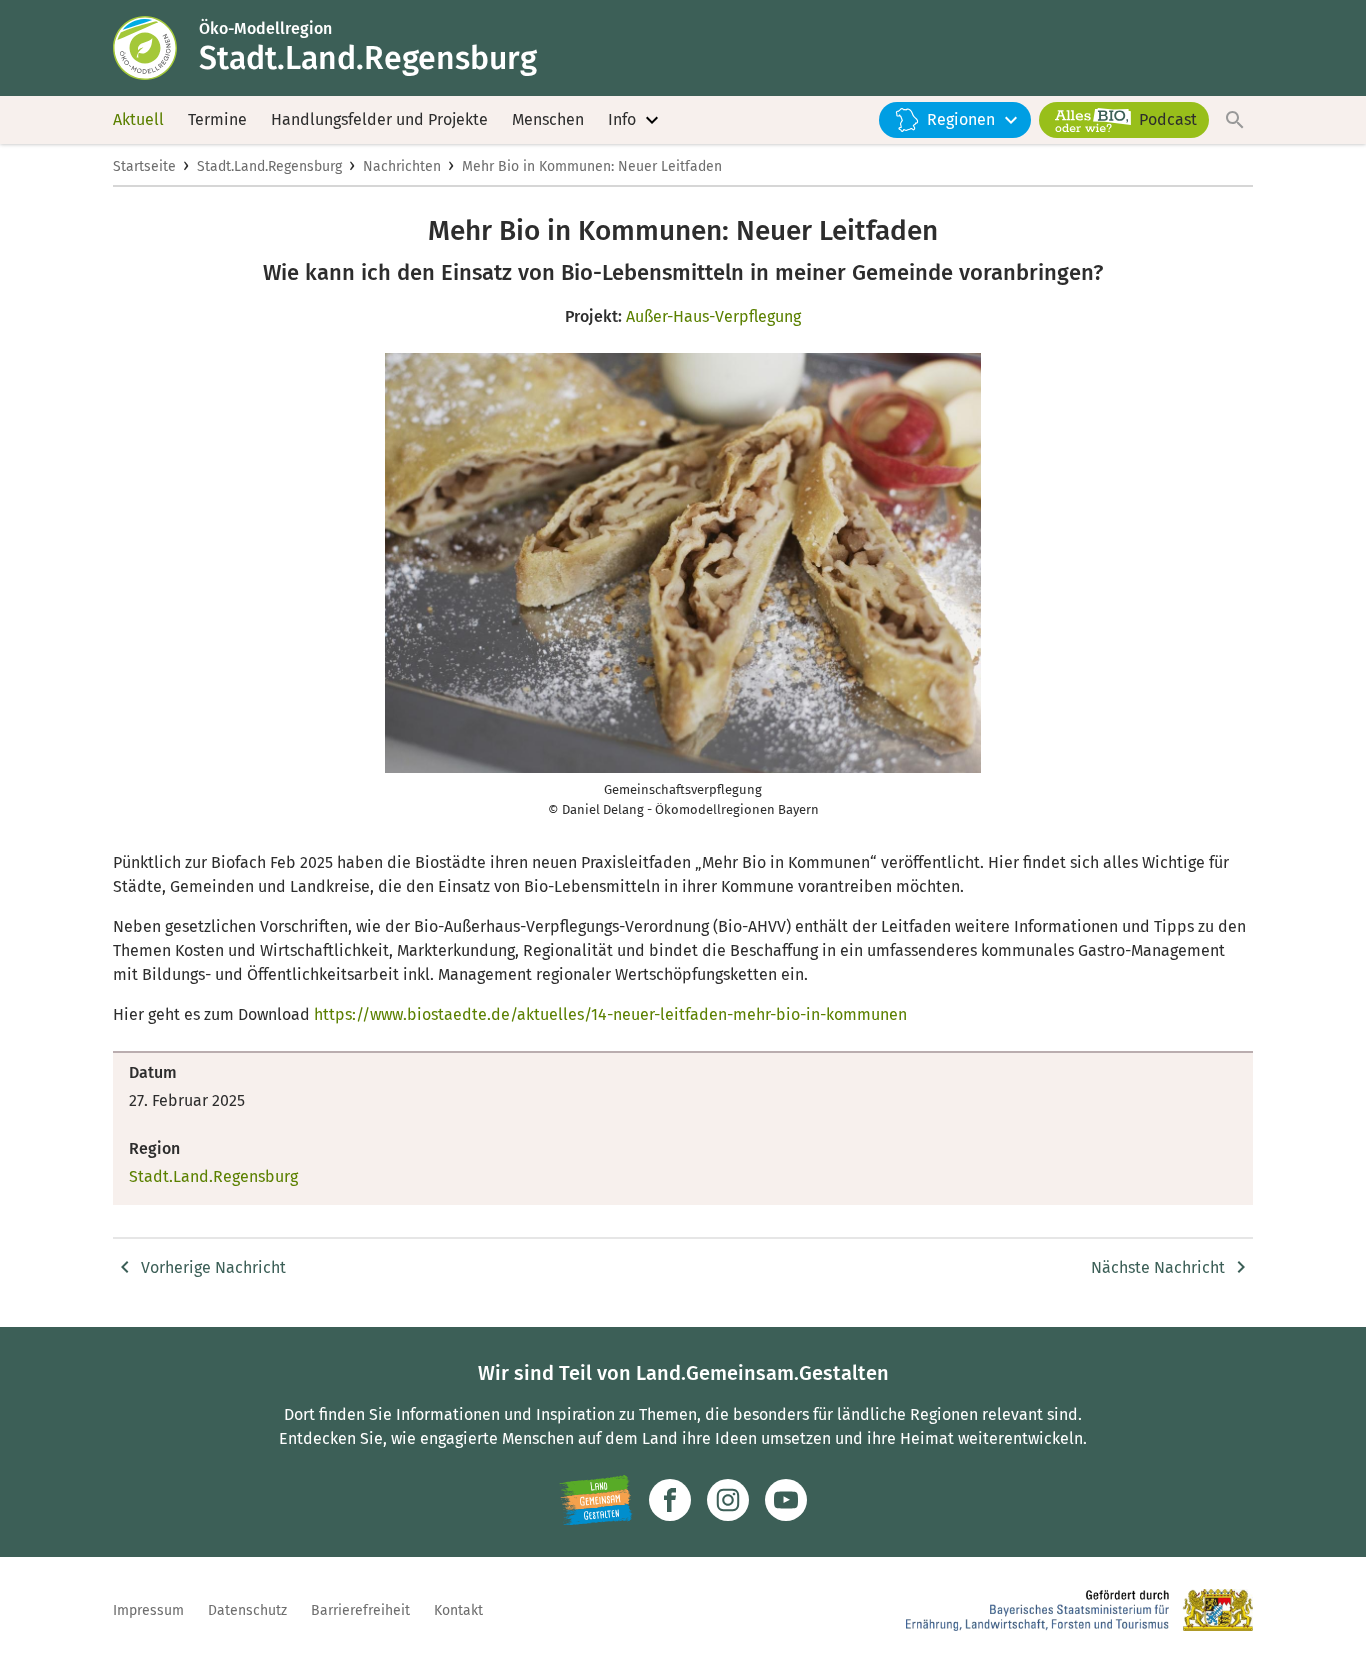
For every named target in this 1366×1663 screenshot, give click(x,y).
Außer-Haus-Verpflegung (713, 316)
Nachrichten (402, 166)
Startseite (144, 166)
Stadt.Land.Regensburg (269, 166)
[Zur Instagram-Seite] (728, 1500)
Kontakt (458, 1610)
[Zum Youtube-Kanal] (786, 1500)
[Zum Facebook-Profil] (670, 1500)
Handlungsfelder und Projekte (379, 119)
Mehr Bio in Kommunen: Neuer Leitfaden (592, 166)
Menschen (548, 119)
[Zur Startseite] (156, 48)
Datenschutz (247, 1610)
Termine (217, 119)
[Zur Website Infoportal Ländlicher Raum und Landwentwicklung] (595, 1500)
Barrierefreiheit (360, 1610)
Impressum (148, 1610)
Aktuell (138, 119)
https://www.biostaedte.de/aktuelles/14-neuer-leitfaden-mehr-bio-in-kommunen (610, 1014)
